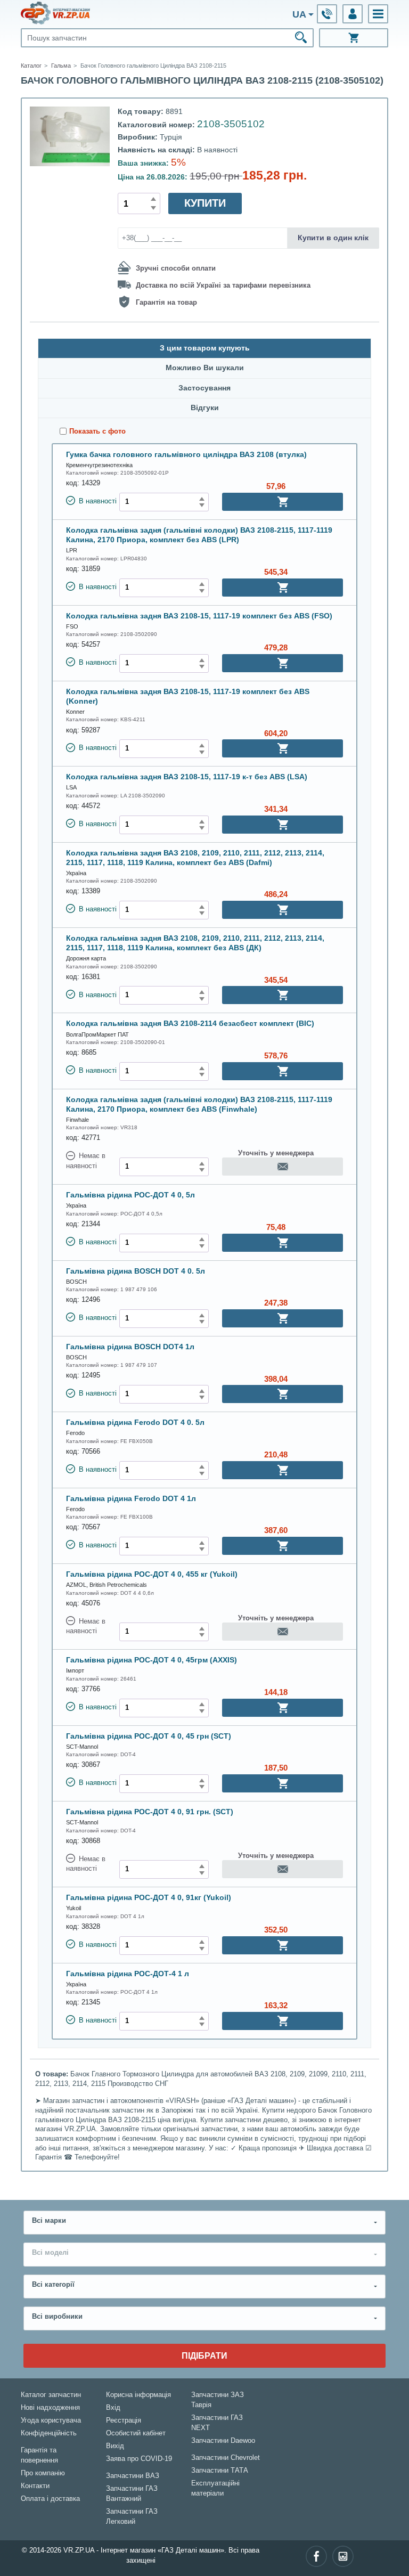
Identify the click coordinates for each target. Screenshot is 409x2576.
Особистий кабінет (136, 2433)
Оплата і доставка (50, 2499)
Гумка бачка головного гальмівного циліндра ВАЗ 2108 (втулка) (186, 454)
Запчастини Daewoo (223, 2441)
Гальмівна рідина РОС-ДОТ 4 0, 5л (130, 1195)
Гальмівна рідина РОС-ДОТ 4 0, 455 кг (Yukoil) (152, 1574)
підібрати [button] (204, 2355)
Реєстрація (124, 2420)
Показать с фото (97, 431)
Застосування (204, 388)
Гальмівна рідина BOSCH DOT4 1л (130, 1347)
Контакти (35, 2486)
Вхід (113, 2408)
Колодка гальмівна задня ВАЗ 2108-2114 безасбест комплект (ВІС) (190, 1023)
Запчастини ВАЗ (133, 2476)
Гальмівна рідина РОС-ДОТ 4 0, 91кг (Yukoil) (149, 1897)
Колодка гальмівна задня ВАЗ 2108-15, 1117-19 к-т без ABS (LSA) (187, 777)
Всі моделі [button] (50, 2253)
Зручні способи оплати (176, 268)
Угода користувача (51, 2420)
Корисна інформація (138, 2395)
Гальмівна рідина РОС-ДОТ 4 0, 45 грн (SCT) (149, 1736)
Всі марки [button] (49, 2221)
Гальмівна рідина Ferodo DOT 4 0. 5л (135, 1422)
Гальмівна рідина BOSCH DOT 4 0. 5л (136, 1271)
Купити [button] (205, 203)
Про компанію (43, 2473)
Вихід (115, 2446)
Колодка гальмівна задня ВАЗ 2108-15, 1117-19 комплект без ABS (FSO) (199, 616)
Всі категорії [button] (53, 2285)
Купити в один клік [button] (333, 238)
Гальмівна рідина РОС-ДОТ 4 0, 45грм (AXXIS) (152, 1660)
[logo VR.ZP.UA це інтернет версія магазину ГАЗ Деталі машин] (55, 13)
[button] (378, 14)
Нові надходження (50, 2408)
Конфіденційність (49, 2433)
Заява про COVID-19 (139, 2459)
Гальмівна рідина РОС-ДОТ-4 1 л (128, 1974)
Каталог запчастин (51, 2395)
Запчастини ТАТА (220, 2471)
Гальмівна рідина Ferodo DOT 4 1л (131, 1498)
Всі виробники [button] (57, 2317)
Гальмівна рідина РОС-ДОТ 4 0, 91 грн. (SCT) (150, 1812)
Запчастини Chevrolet (226, 2458)
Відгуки (205, 408)
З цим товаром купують (205, 348)
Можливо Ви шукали (205, 368)
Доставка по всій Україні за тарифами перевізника (223, 286)
